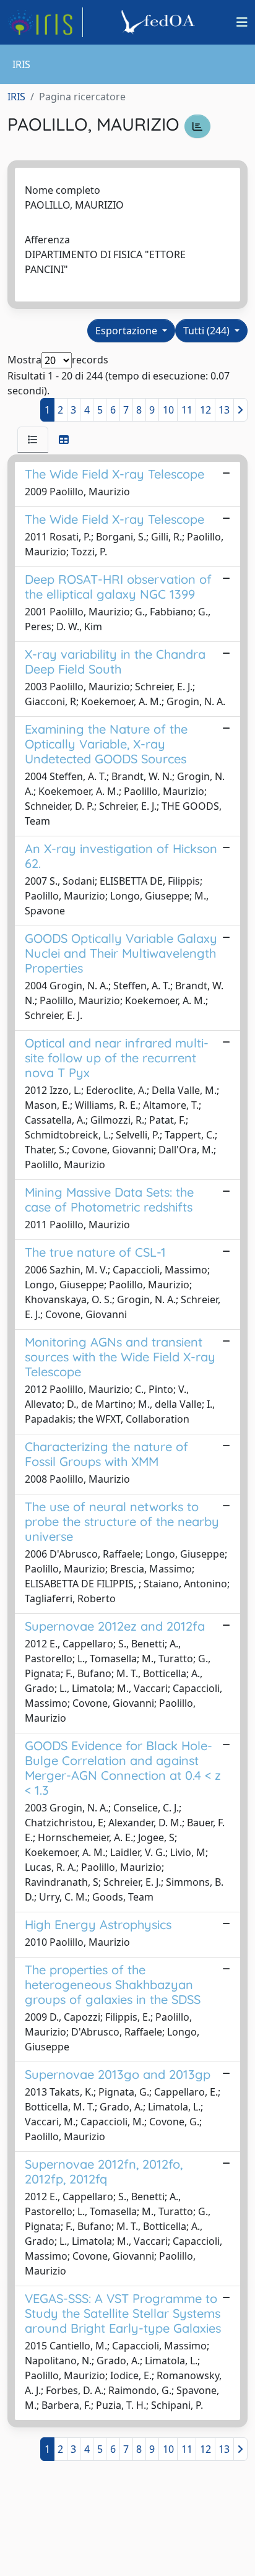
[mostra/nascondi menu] (242, 22)
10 (168, 410)
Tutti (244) (208, 331)
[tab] (33, 440)
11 (187, 410)
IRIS (16, 97)
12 (205, 410)
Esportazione (127, 331)
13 (224, 410)
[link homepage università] (160, 22)
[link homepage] (45, 22)
